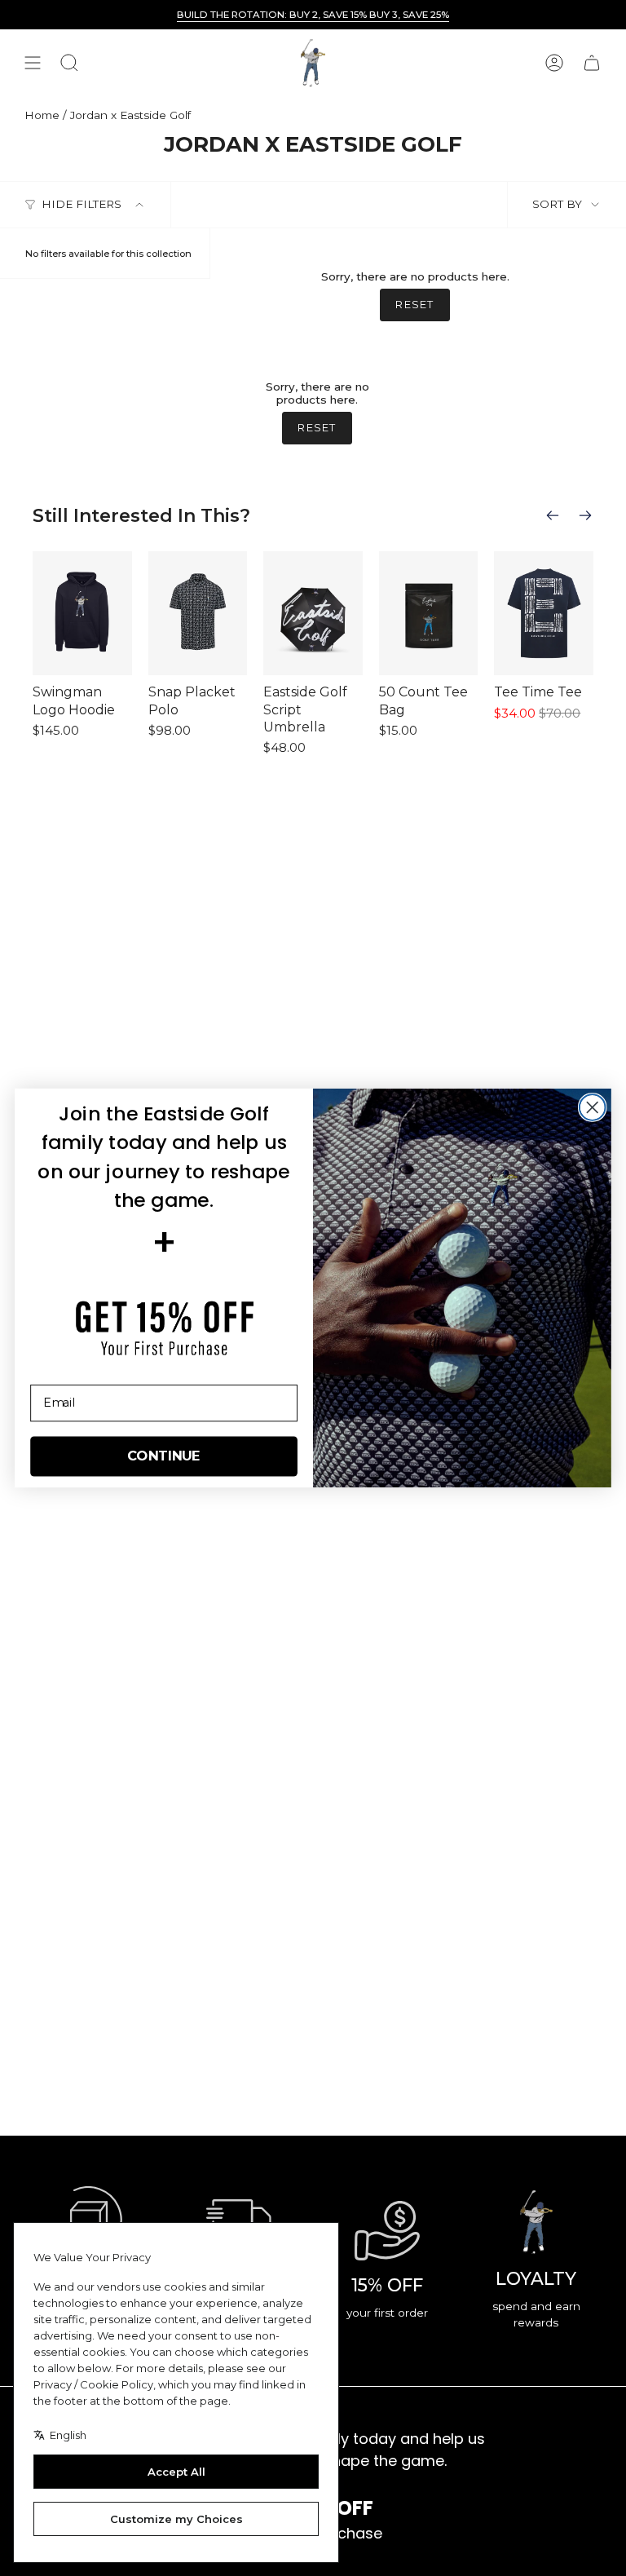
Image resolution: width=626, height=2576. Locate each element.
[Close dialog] (593, 1107)
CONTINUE (164, 1456)
